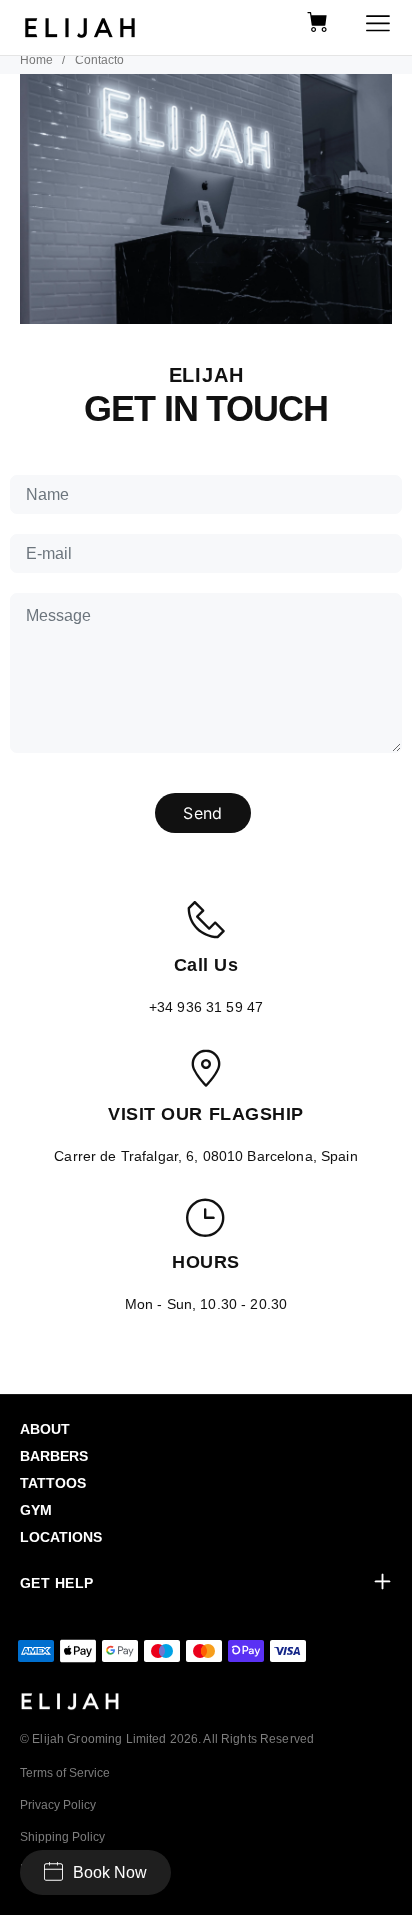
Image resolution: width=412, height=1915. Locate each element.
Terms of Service (65, 1773)
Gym (36, 1510)
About (45, 1429)
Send (202, 813)
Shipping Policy (62, 1837)
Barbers (54, 1456)
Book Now (110, 1872)
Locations (61, 1537)
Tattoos (53, 1483)
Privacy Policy (58, 1805)
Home (36, 60)
